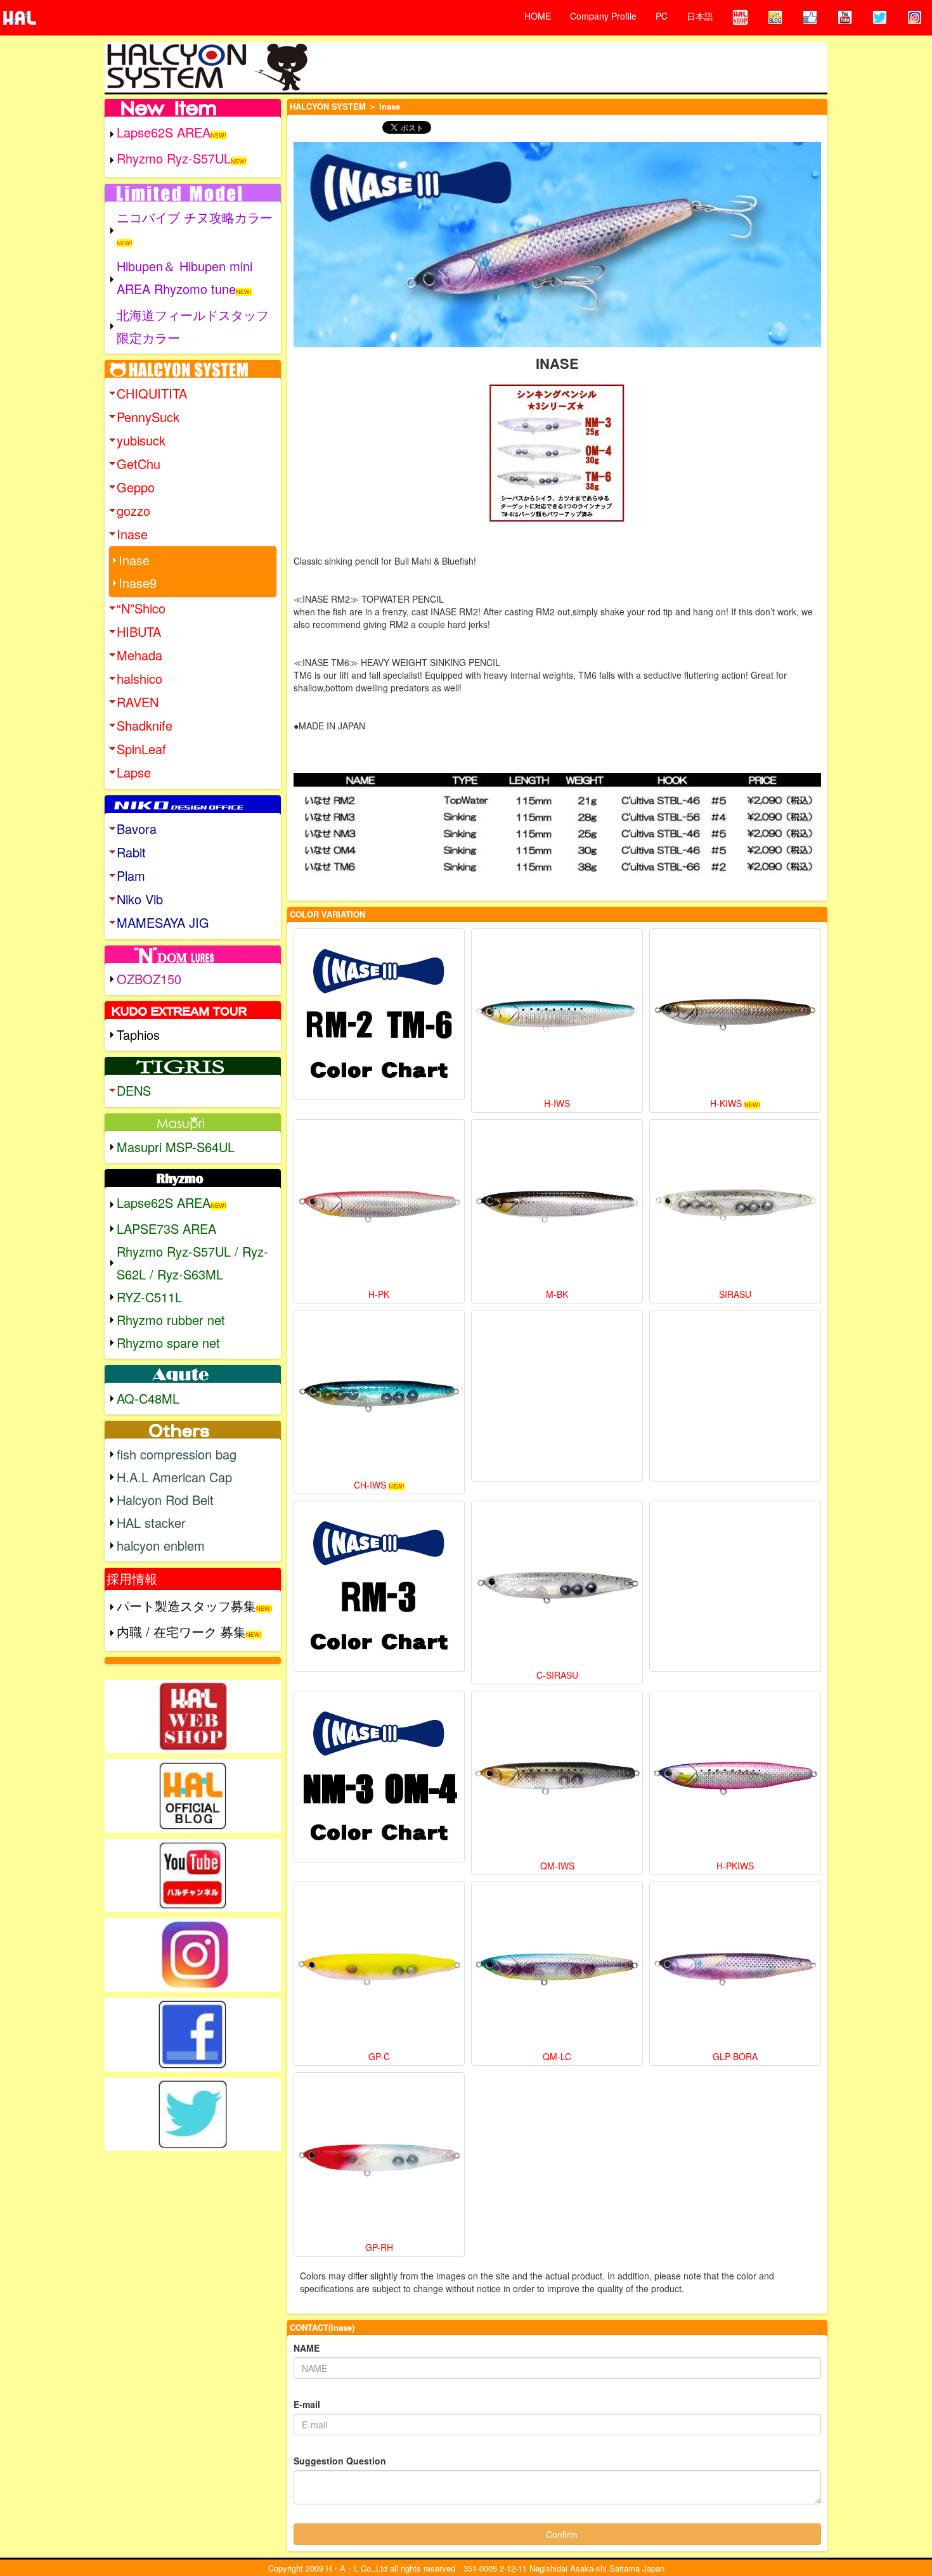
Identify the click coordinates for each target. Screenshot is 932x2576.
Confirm (562, 2534)
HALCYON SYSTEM (328, 106)
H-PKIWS (735, 1866)
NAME (307, 2348)
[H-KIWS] (735, 1014)
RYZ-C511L (149, 1297)
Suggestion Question (340, 2461)
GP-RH (379, 2247)
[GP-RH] (379, 2158)
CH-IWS (370, 1485)
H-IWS (557, 1103)
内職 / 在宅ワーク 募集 (181, 1631)
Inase (132, 534)
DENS (134, 1090)
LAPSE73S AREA (166, 1228)
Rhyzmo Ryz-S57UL (174, 158)
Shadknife (145, 725)
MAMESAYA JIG (163, 922)
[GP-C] (379, 1967)
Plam (131, 875)
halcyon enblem (161, 1545)
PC (662, 16)
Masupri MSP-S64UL (176, 1147)
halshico (139, 678)
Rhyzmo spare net (168, 1342)
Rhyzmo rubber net (171, 1320)
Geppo (136, 487)
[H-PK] (379, 1205)
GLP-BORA (735, 2056)
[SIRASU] (735, 1205)
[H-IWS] (557, 1014)
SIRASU (735, 1294)
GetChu (139, 464)
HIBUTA (139, 631)
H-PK (379, 1294)
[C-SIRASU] (557, 1586)
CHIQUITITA (152, 393)
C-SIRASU (557, 1675)
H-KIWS (726, 1103)
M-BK (557, 1294)
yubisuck (141, 440)
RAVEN (138, 702)
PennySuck (148, 417)
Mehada (139, 655)
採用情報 (132, 1578)
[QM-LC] (557, 1967)
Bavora (137, 829)
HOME (538, 16)
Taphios (138, 1035)
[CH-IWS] (379, 1396)
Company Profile (603, 16)
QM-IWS (557, 1866)
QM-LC (557, 2056)
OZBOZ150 (149, 979)
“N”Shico (141, 608)
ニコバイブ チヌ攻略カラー (195, 217)
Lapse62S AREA (164, 132)
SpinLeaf (141, 749)
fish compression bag (177, 1454)
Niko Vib (140, 899)
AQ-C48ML (148, 1398)
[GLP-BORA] (735, 1967)
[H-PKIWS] (735, 1777)
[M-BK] (557, 1205)
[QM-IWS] (557, 1777)
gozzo (133, 510)
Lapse (134, 772)
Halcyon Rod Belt (165, 1500)
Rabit (131, 852)
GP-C (379, 2056)
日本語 (700, 16)
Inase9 (138, 583)
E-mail (307, 2404)
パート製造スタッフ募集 (186, 1605)
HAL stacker (151, 1522)
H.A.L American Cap (174, 1477)
